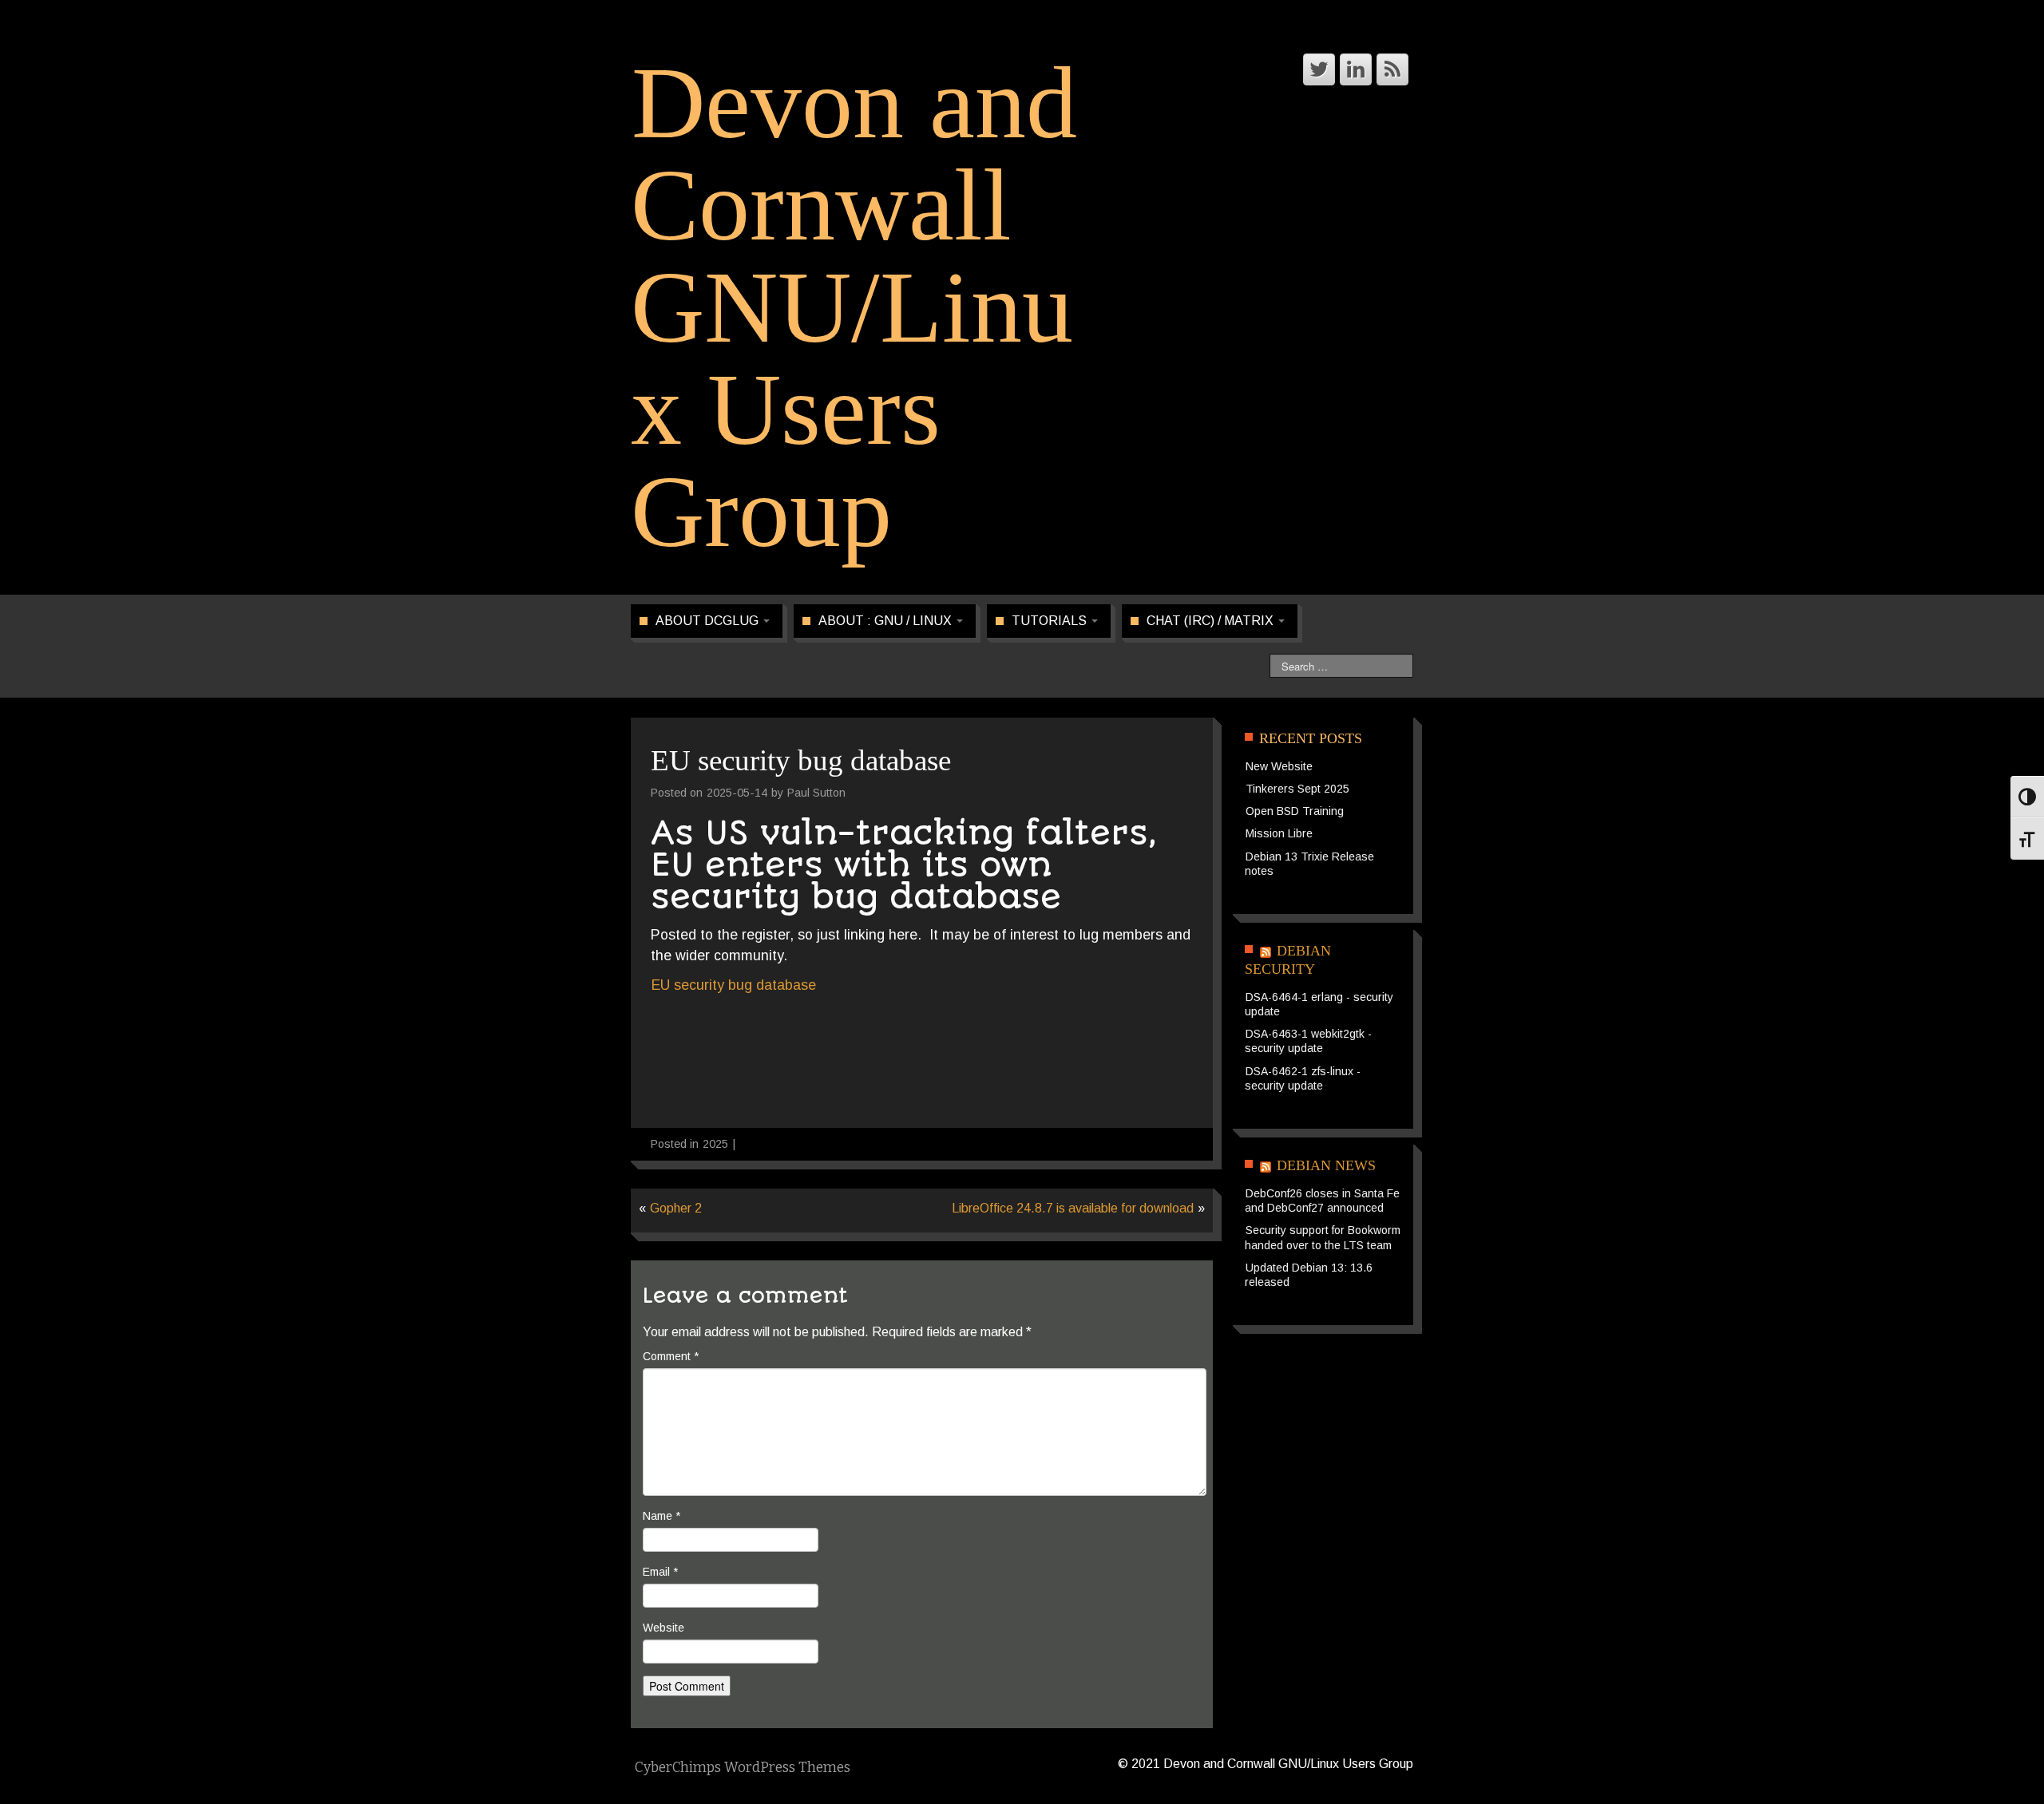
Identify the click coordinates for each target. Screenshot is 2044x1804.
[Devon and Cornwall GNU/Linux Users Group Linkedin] (1356, 69)
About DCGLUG (709, 621)
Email (660, 1572)
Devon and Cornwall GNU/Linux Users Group (854, 307)
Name (662, 1516)
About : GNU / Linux (887, 621)
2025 (715, 1144)
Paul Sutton (816, 793)
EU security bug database (734, 985)
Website (664, 1628)
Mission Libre (1279, 833)
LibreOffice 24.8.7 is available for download (1073, 1208)
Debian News (1326, 1165)
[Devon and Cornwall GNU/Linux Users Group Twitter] (1319, 69)
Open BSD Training (1295, 811)
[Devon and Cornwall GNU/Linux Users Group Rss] (1392, 69)
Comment (671, 1356)
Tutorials (1051, 621)
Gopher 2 (676, 1208)
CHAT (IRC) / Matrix (1212, 621)
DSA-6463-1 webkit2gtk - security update (1308, 1041)
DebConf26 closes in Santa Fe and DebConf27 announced (1322, 1201)
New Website (1279, 766)
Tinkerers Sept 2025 (1297, 789)
